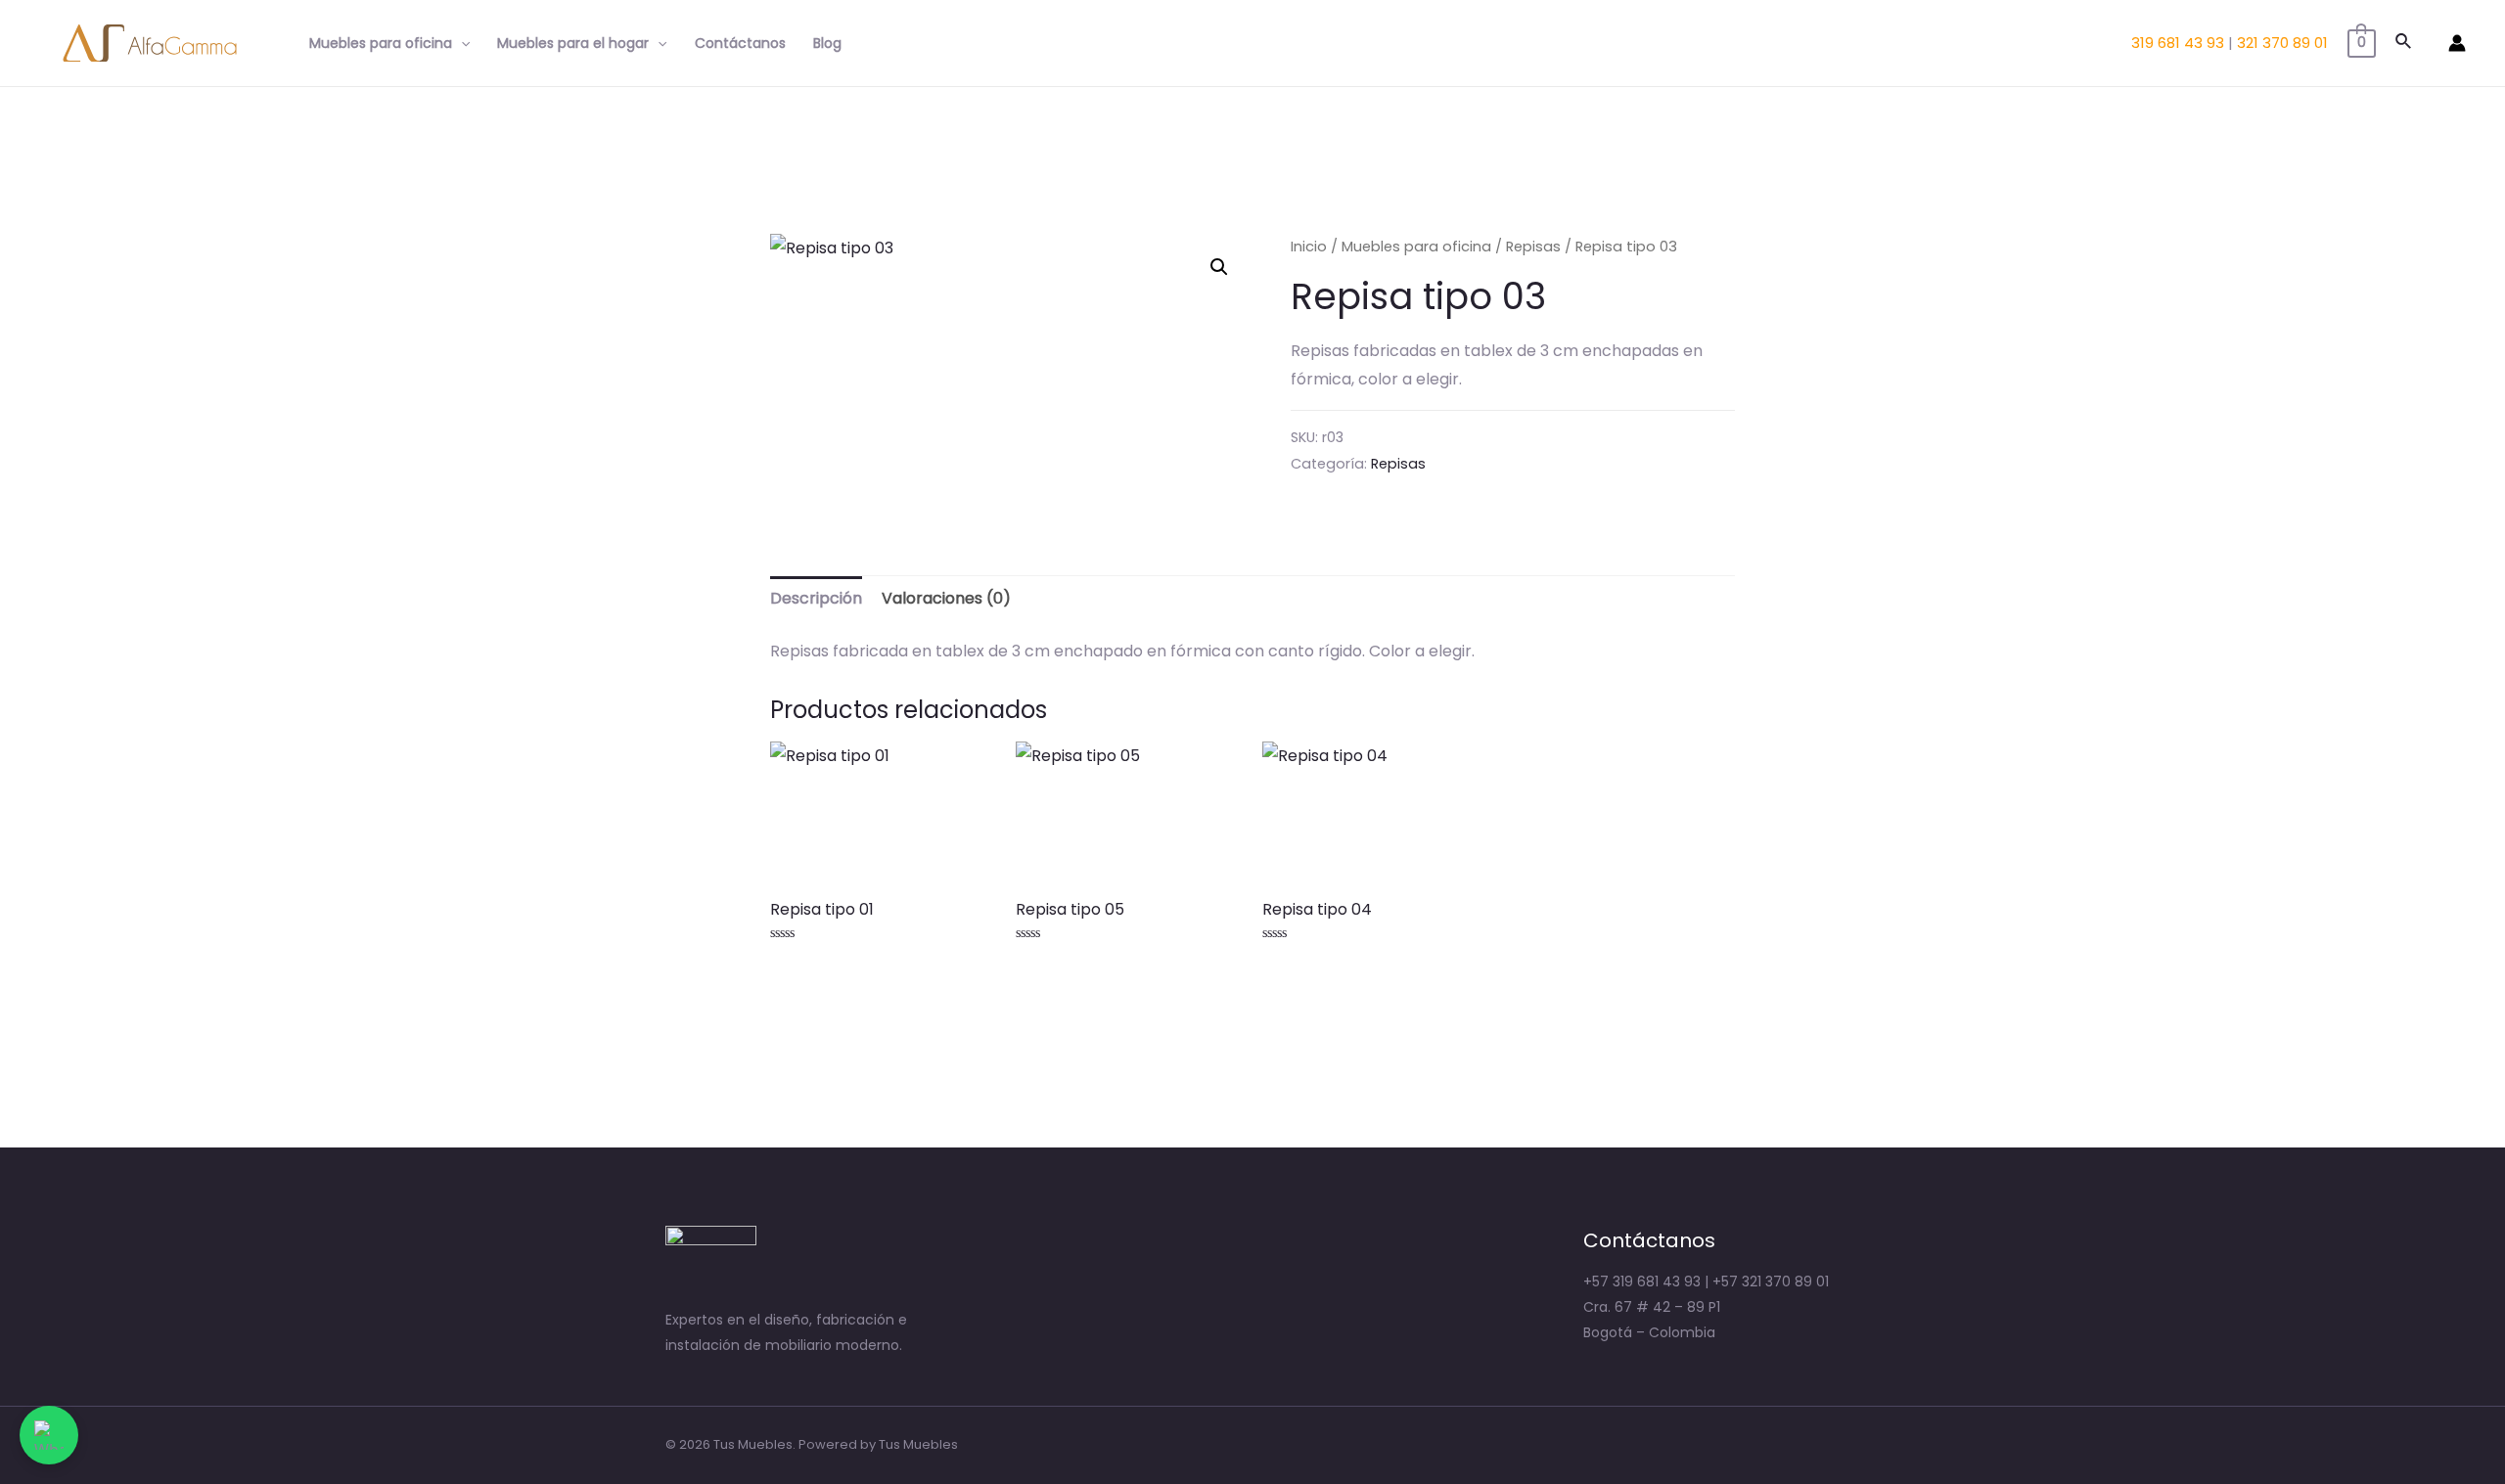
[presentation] (461, 43)
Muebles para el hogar (573, 43)
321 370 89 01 (2282, 43)
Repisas (1533, 247)
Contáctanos (740, 43)
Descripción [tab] (816, 598)
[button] (1219, 267)
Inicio (1309, 247)
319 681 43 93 (2178, 43)
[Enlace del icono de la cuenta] (2457, 43)
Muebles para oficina (381, 43)
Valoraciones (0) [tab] (946, 598)
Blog (827, 43)
